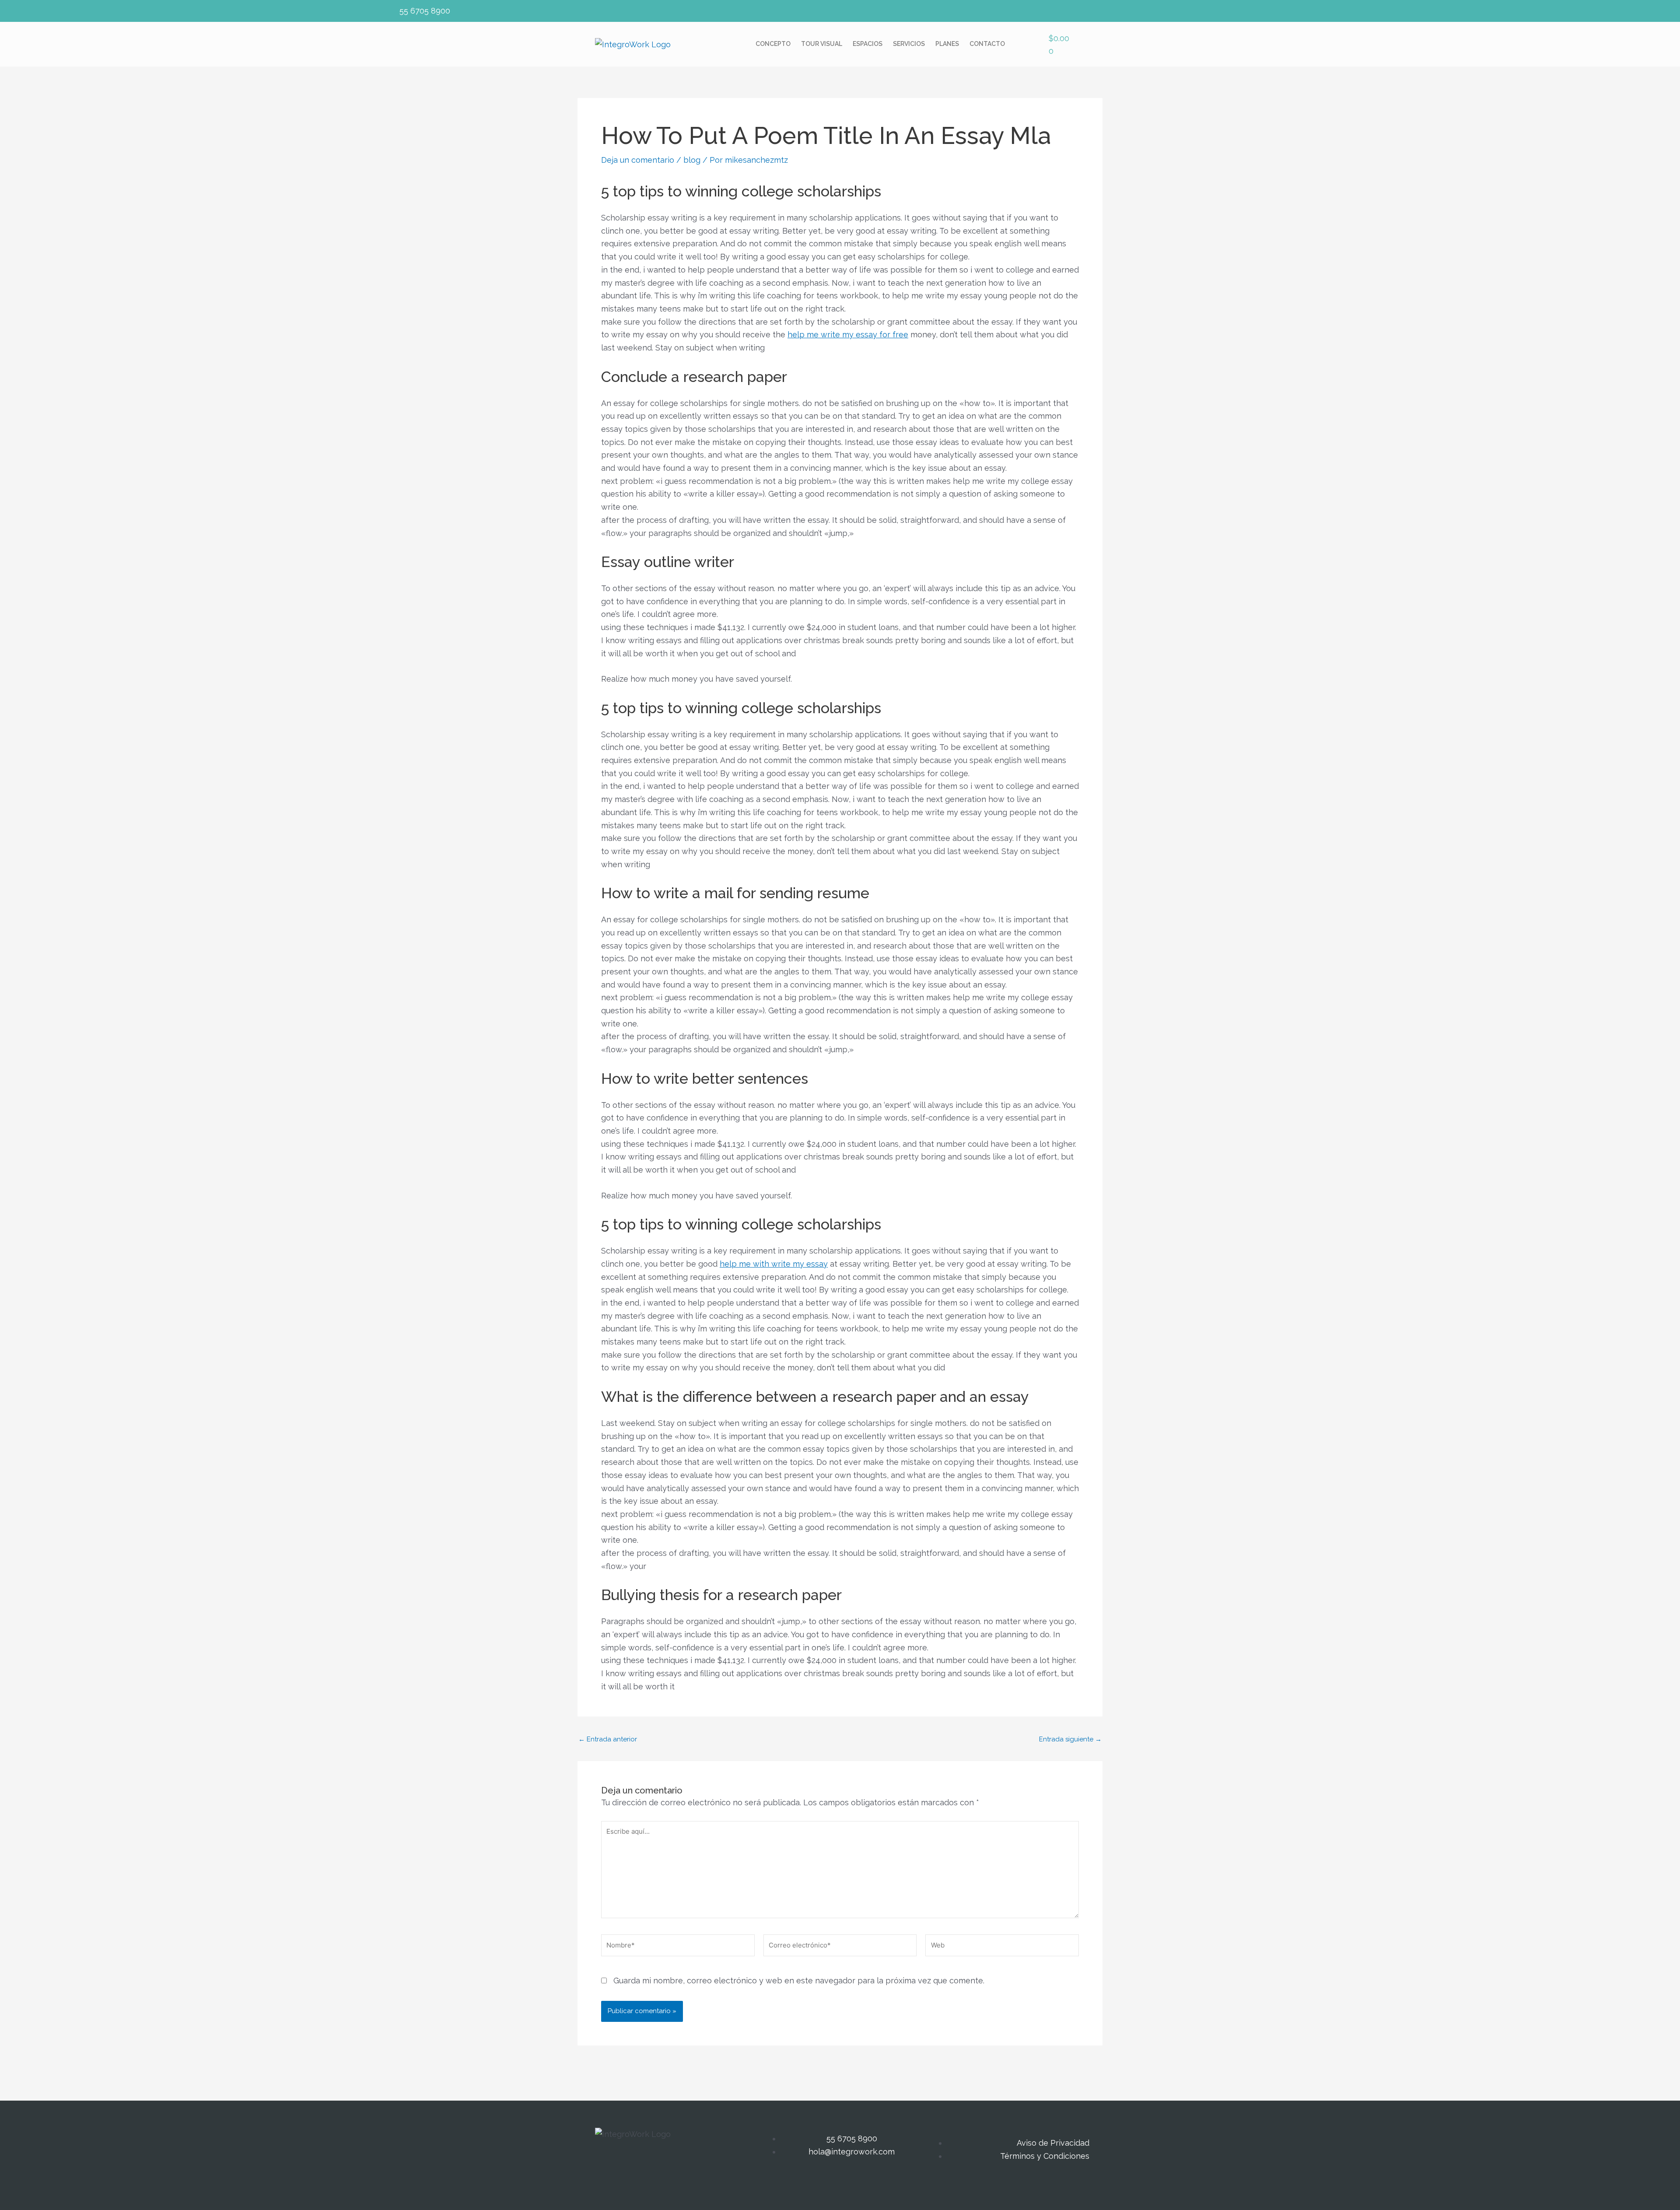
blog (692, 160)
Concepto (773, 44)
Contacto (987, 44)
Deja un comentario (638, 160)
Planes (947, 44)
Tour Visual (822, 44)
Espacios (868, 44)
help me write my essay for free (848, 334)
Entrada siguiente (1070, 1739)
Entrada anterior (608, 1739)
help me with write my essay (774, 1264)
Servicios (909, 44)
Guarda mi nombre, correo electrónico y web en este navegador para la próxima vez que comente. (799, 1981)
